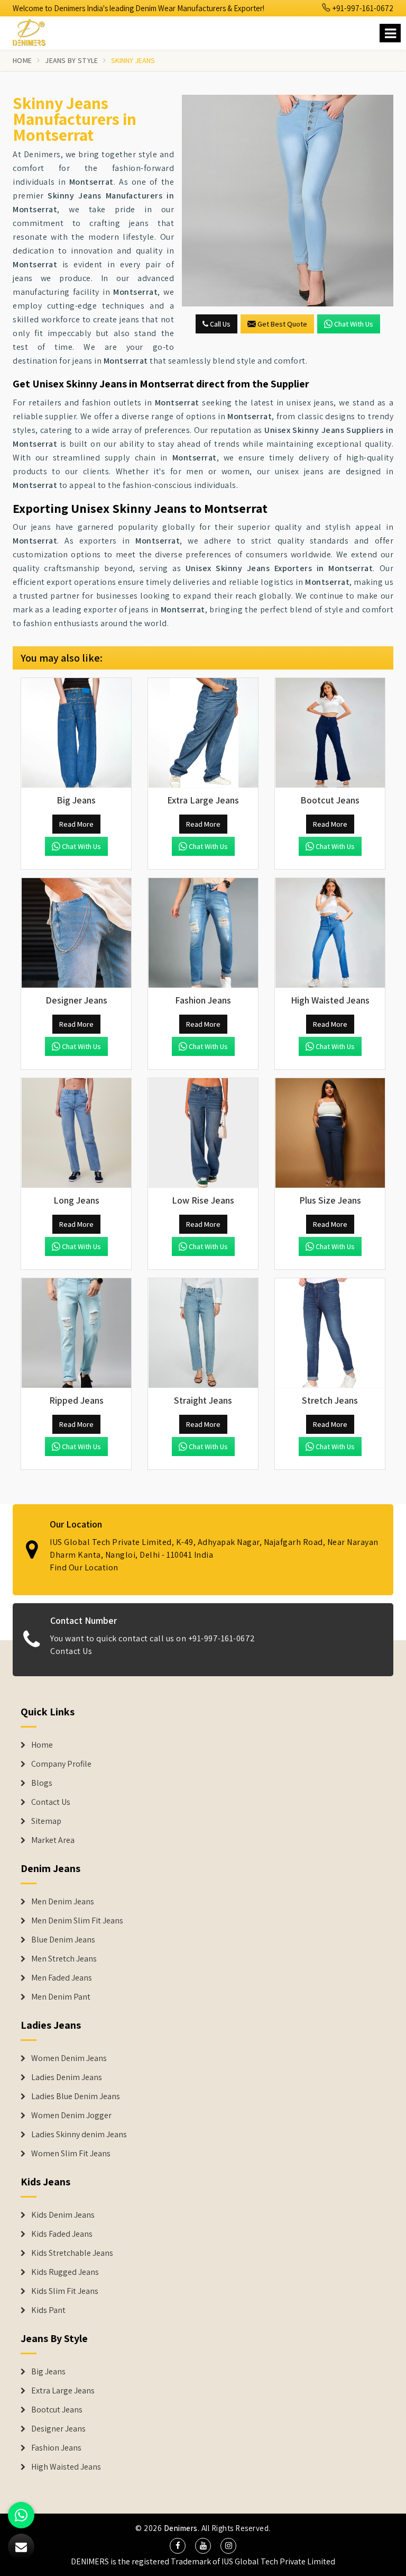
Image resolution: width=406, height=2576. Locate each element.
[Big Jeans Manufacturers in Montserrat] (76, 733)
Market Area (53, 1840)
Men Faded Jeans (62, 1978)
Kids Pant (48, 2310)
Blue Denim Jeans (63, 1940)
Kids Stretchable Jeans (72, 2253)
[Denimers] (34, 31)
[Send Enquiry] (288, 201)
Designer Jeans (58, 2429)
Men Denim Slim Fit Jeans (77, 1921)
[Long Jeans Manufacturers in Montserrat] (76, 1133)
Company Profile (61, 1764)
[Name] (390, 33)
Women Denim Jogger (71, 2116)
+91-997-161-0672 (362, 8)
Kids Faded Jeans (62, 2234)
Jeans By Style (71, 60)
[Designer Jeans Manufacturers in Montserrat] (76, 933)
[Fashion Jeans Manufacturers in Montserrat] (203, 933)
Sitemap (46, 1821)
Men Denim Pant (61, 1997)
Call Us (219, 324)
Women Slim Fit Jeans (71, 2154)
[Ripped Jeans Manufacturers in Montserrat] (76, 1333)
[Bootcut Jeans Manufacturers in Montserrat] (330, 733)
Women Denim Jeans (69, 2058)
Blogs (42, 1783)
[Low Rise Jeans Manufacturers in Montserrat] (203, 1133)
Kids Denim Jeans (63, 2215)
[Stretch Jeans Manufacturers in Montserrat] (330, 1333)
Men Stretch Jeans (64, 1959)
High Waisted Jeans (66, 2467)
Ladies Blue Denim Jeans (76, 2096)
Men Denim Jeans (63, 1902)
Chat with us (354, 324)
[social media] (178, 2546)
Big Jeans (48, 2372)
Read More (76, 824)
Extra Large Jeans (63, 2391)
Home (22, 60)
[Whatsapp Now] (21, 2515)
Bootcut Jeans (57, 2410)
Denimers (181, 2528)
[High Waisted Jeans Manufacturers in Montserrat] (330, 933)
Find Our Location (84, 1567)
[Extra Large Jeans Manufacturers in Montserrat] (203, 733)
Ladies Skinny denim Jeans (79, 2135)
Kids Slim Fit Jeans (65, 2291)
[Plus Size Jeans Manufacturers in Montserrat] (330, 1133)
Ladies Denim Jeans (67, 2077)
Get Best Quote (282, 324)
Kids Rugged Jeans (65, 2272)
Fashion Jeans (56, 2448)
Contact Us (71, 1651)
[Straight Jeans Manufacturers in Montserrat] (203, 1333)
